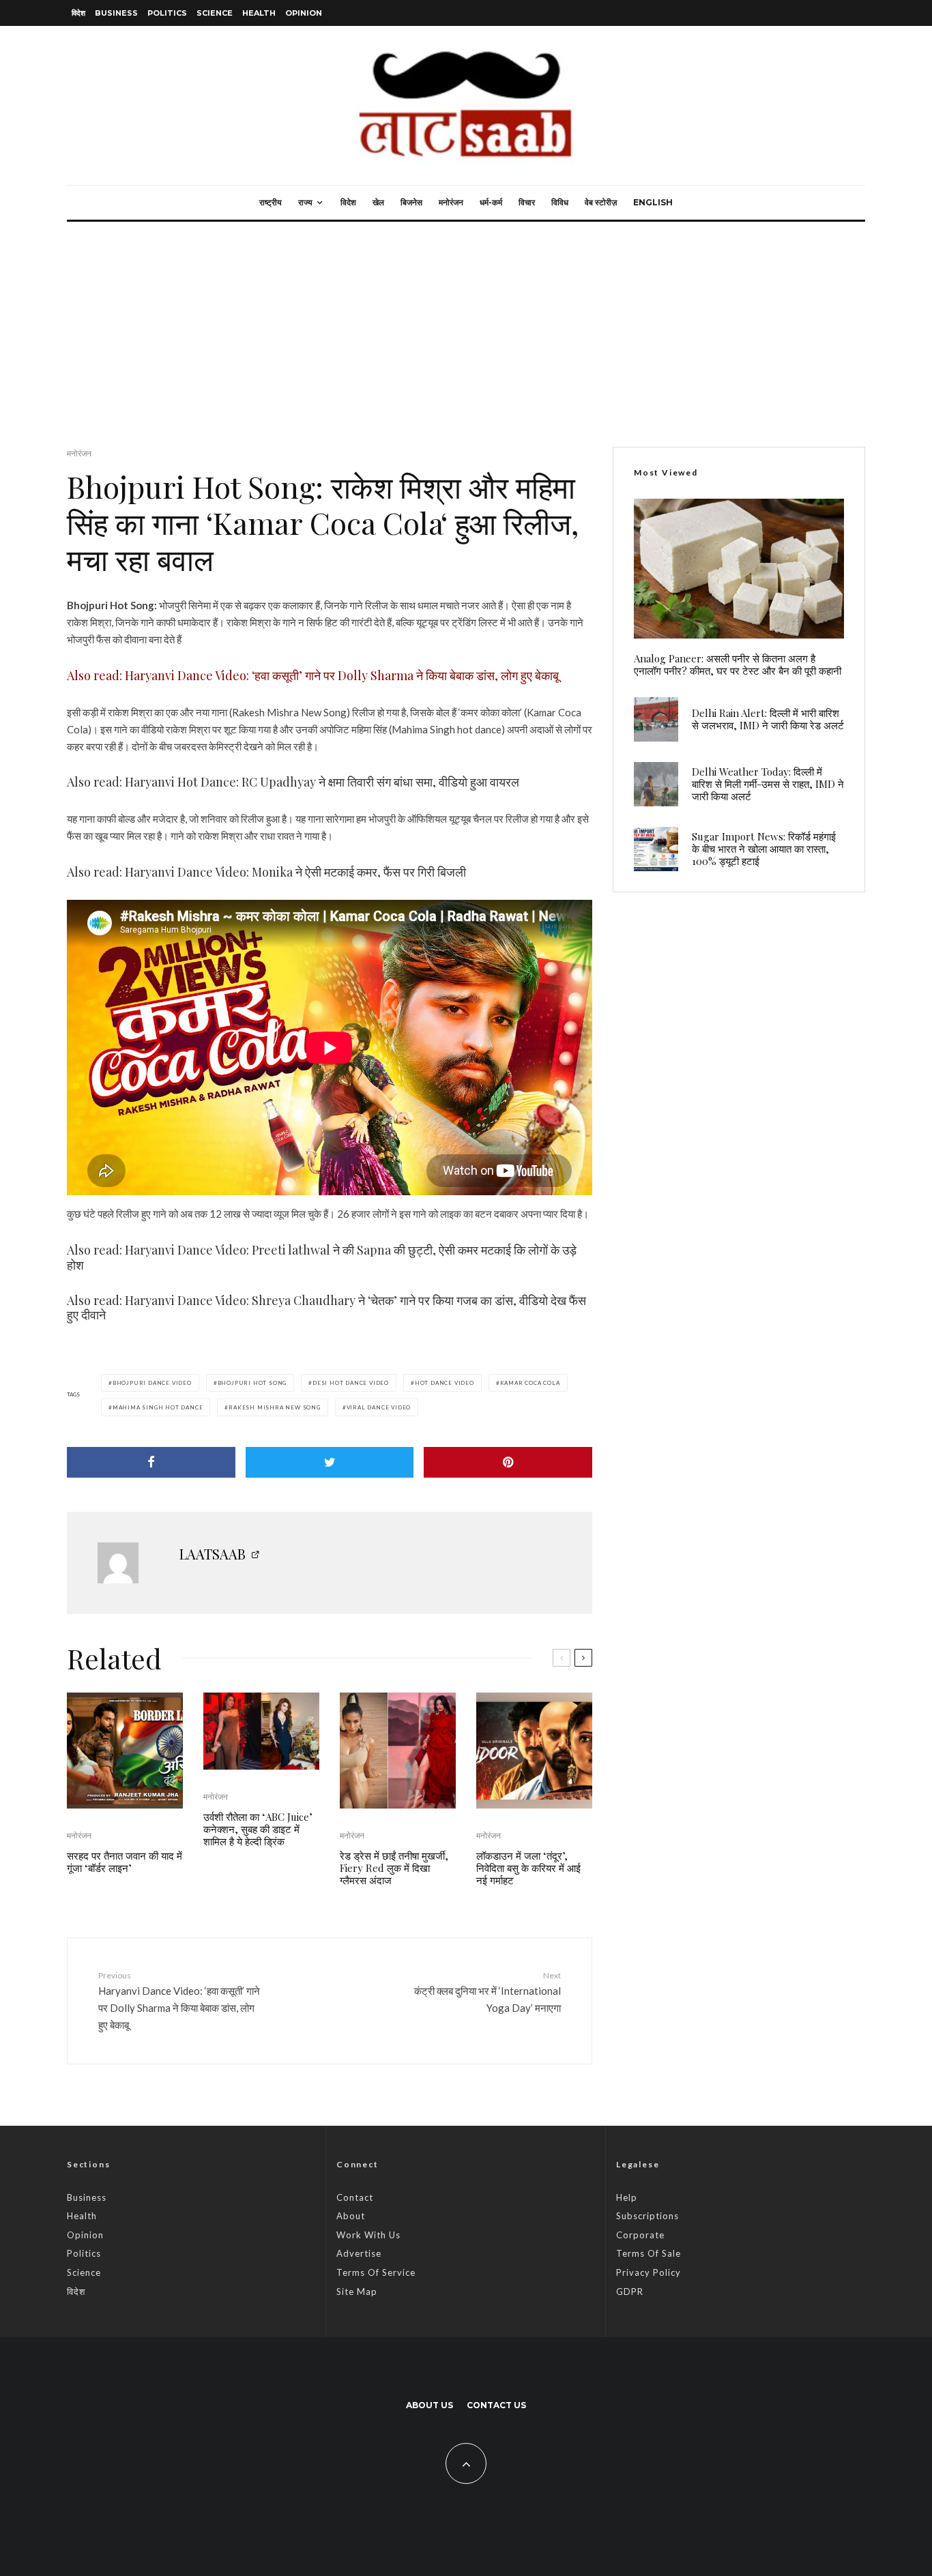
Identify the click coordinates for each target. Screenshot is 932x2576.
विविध (560, 202)
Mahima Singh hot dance (158, 1407)
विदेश (78, 13)
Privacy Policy (649, 2272)
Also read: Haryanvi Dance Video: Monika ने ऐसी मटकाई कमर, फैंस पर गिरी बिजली (266, 872)
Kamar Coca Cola (530, 1383)
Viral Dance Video (379, 1407)
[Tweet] (330, 1462)
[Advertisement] (466, 324)
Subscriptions (647, 2216)
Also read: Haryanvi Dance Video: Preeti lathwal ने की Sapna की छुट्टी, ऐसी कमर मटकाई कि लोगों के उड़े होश (322, 1257)
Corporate (640, 2235)
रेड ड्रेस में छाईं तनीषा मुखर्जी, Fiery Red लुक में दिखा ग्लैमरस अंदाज (394, 1868)
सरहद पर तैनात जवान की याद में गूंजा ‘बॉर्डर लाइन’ (125, 1862)
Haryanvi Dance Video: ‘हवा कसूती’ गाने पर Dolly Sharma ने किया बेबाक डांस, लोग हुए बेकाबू (179, 2001)
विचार (527, 202)
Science (215, 13)
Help (627, 2197)
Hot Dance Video (445, 1383)
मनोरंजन (451, 202)
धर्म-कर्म (491, 202)
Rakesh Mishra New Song (275, 1407)
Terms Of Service (376, 2272)
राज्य (305, 202)
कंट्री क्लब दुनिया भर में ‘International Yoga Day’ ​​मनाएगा (487, 1992)
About (351, 2216)
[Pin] (508, 1462)
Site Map (357, 2292)
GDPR (630, 2292)
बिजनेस (411, 202)
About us (429, 2405)
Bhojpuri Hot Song (252, 1383)
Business (116, 13)
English (653, 202)
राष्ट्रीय (271, 202)
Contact (355, 2197)
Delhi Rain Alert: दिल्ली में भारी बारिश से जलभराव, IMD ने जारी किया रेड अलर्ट (768, 719)
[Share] (151, 1462)
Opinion (304, 13)
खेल (378, 202)
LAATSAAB (213, 1554)
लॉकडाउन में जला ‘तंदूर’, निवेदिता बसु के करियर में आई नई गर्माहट (528, 1868)
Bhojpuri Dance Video (152, 1383)
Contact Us (496, 2405)
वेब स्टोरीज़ (601, 202)
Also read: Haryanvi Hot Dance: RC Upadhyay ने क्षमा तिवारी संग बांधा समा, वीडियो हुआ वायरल (293, 782)
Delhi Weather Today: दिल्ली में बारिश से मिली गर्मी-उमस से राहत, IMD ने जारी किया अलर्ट (768, 784)
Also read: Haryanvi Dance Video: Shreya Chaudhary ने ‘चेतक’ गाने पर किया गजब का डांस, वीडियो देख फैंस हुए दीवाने (326, 1308)
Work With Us (368, 2235)
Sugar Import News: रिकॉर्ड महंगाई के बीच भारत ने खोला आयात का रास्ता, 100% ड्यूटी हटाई (764, 849)
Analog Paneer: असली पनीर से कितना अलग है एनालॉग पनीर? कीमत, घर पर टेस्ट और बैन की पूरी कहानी (738, 664)
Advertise (359, 2253)
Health (259, 13)
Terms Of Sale (649, 2253)
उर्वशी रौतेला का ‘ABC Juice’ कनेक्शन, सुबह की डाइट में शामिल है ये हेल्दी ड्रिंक (258, 1829)
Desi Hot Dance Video (351, 1383)
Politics (167, 13)
